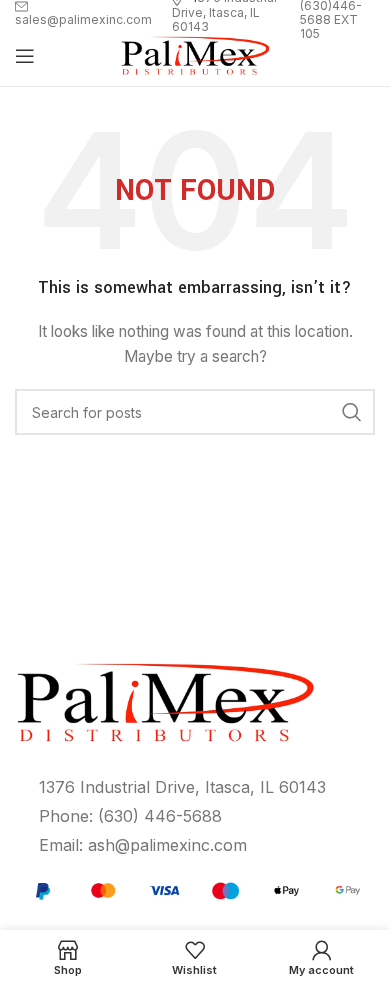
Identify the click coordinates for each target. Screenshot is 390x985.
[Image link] (195, 888)
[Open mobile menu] (25, 56)
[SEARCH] (352, 412)
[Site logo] (195, 54)
